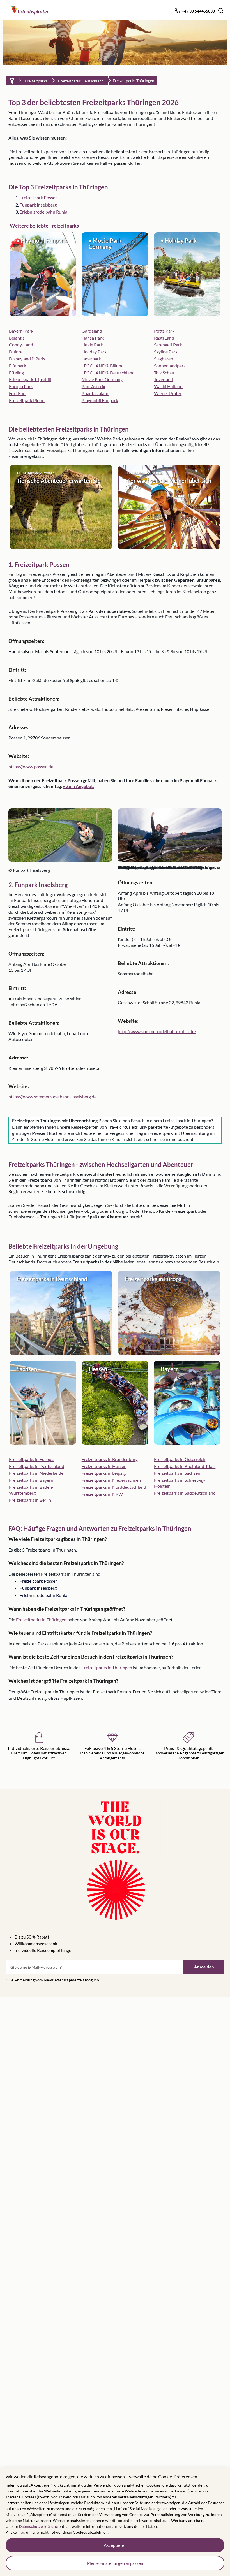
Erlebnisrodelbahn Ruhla (43, 212)
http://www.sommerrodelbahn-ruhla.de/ (157, 1031)
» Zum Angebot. (78, 786)
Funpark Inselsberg (38, 205)
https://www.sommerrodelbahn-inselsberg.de (52, 1097)
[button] (221, 11)
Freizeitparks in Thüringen (41, 1619)
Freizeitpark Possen (39, 197)
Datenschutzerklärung (38, 2526)
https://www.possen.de (31, 767)
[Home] (12, 80)
